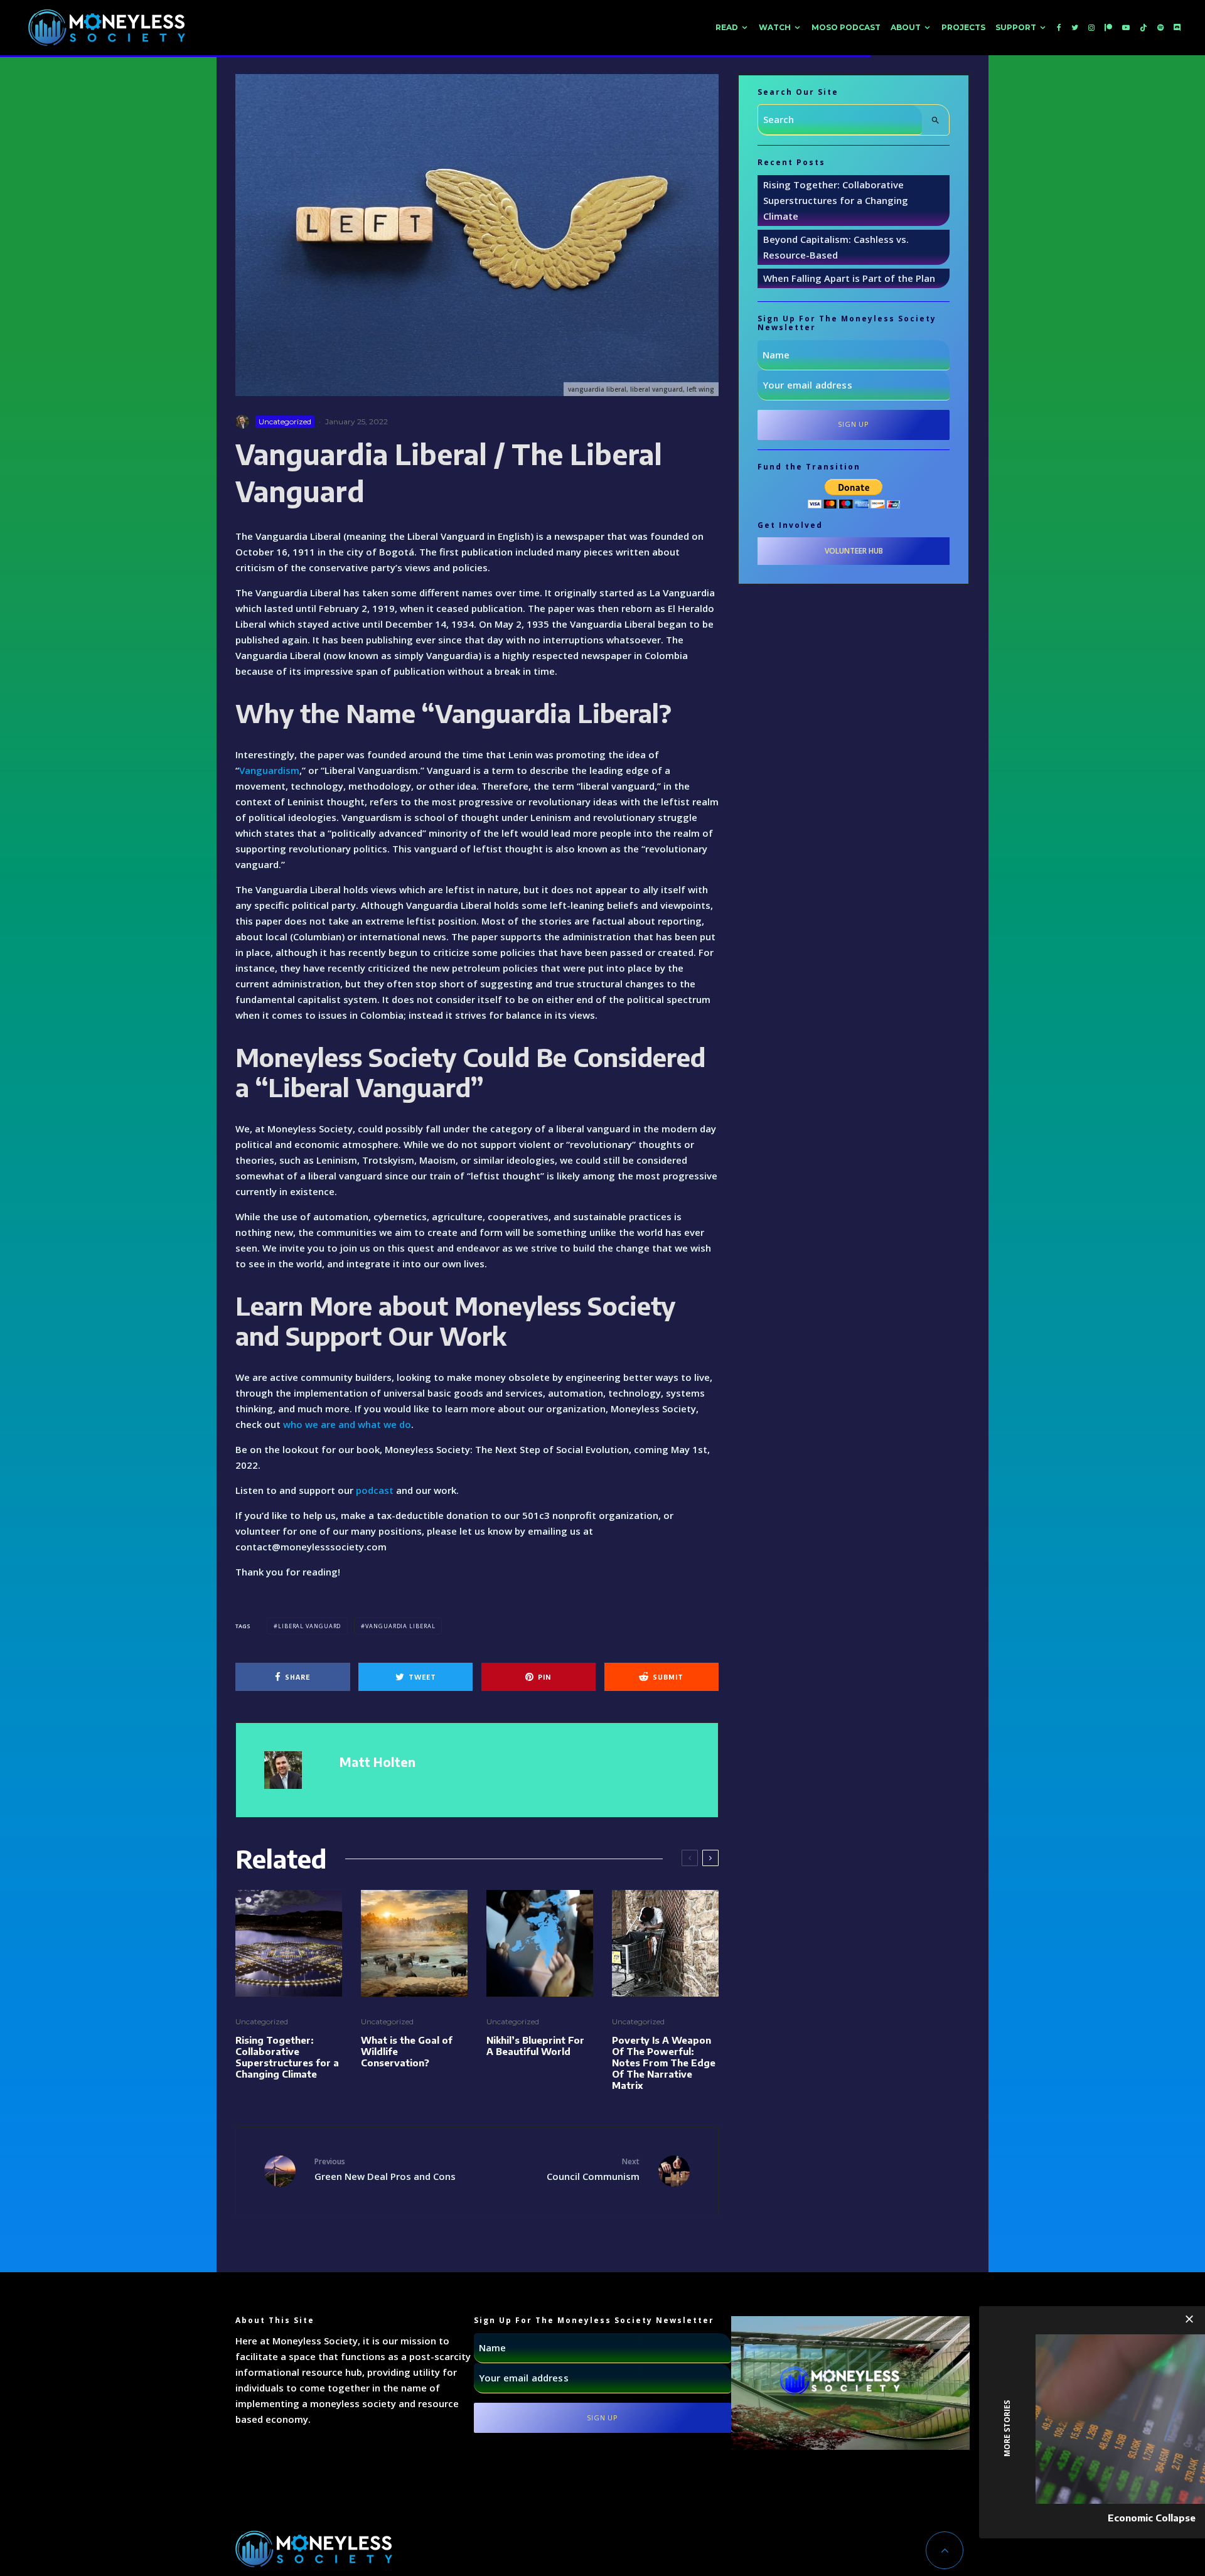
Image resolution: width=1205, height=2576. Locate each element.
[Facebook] (1059, 28)
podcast (375, 1490)
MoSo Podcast (846, 27)
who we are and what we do (347, 1424)
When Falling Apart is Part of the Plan (849, 278)
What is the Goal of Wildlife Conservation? (407, 2051)
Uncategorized (285, 421)
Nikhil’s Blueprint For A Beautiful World (535, 2046)
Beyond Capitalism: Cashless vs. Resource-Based (836, 247)
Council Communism (593, 2169)
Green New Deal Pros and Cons (385, 2169)
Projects (963, 27)
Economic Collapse (1152, 2518)
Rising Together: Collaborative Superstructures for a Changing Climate (287, 2057)
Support (1016, 27)
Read (727, 27)
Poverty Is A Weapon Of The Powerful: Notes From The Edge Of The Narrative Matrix (664, 2063)
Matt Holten (378, 1762)
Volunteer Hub (854, 551)
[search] (935, 120)
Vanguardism (269, 770)
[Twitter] (1075, 28)
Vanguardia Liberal (400, 1626)
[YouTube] (1126, 28)
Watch (775, 27)
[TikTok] (1143, 28)
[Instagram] (1091, 28)
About (906, 27)
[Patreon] (1108, 28)
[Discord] (1177, 28)
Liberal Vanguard (309, 1626)
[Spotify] (1160, 28)
